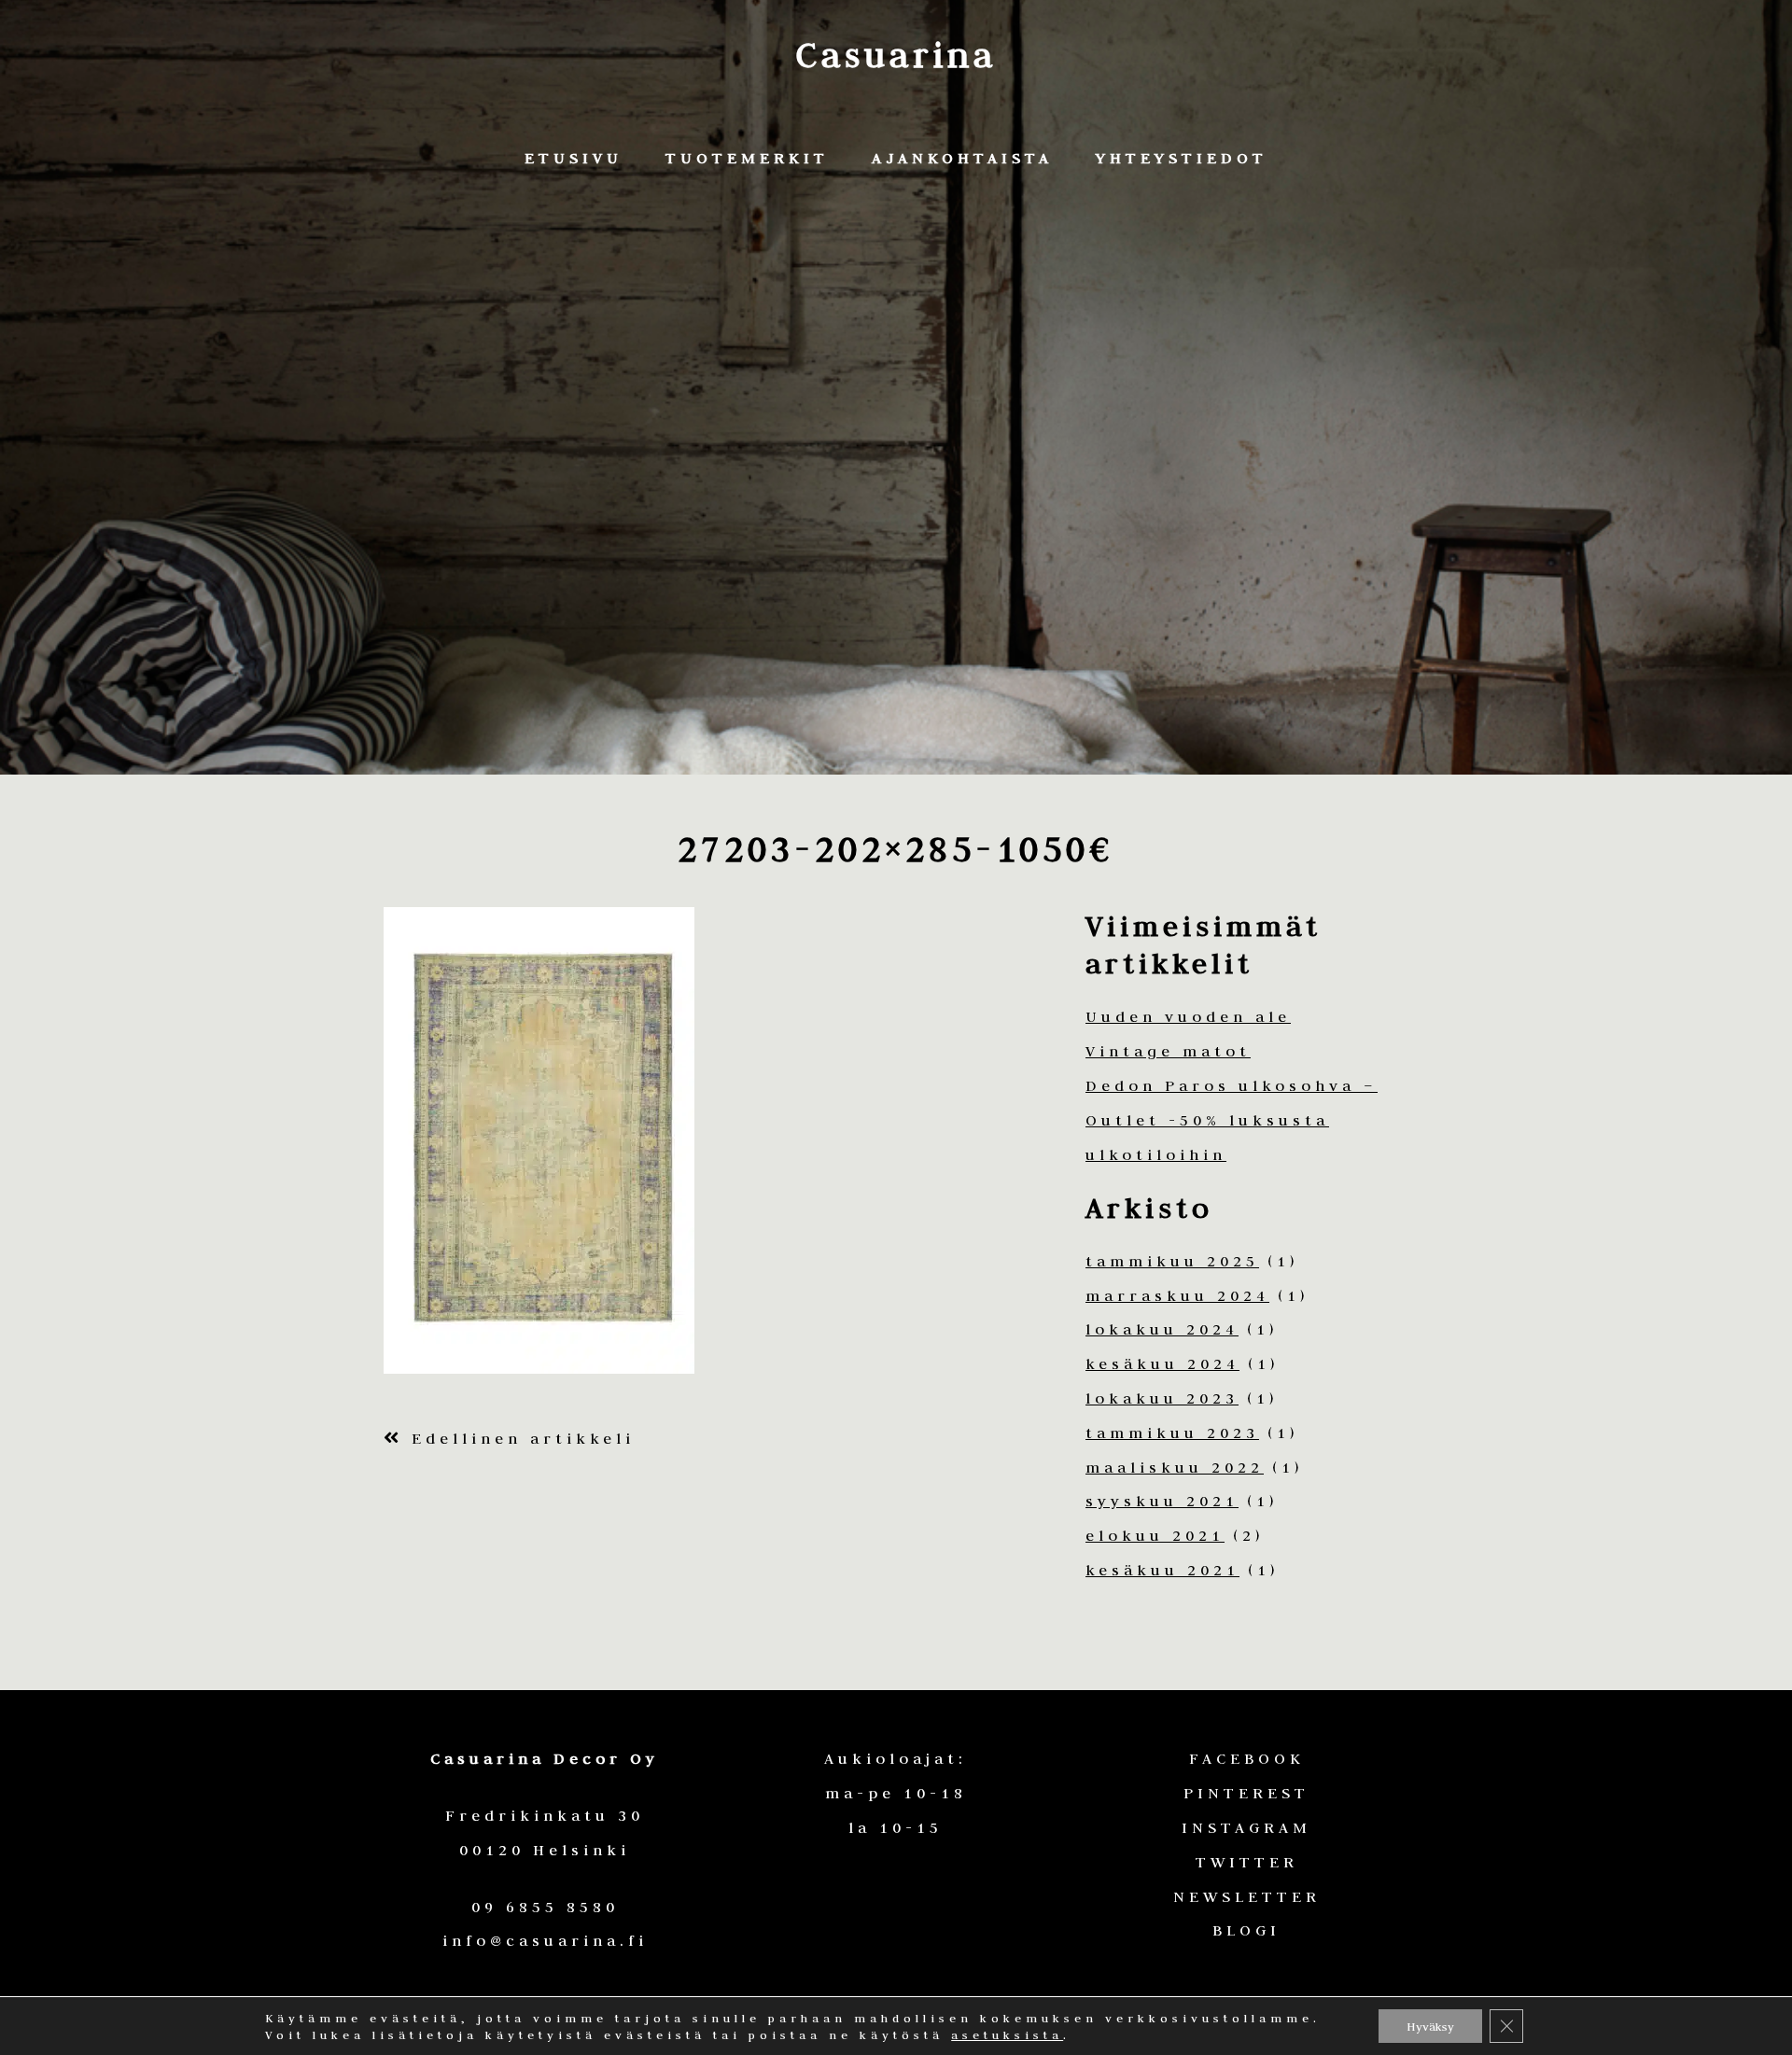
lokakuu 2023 (1162, 1398)
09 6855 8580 (545, 1907)
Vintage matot (1168, 1051)
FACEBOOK (1247, 1758)
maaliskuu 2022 (1175, 1467)
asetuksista (1007, 2034)
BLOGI (1246, 1930)
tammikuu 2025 (1172, 1261)
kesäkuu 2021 (1162, 1570)
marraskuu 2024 (1177, 1295)
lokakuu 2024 (1162, 1329)
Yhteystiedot (1182, 158)
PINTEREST (1246, 1793)
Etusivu (574, 158)
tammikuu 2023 (1172, 1433)
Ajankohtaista (962, 158)
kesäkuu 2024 (1162, 1363)
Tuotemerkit (747, 158)
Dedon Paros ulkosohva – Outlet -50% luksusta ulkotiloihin (1232, 1120)
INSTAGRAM (1246, 1827)
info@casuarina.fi (545, 1940)
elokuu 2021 (1155, 1535)
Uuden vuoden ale (1188, 1016)
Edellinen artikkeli (519, 1438)
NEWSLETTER (1247, 1896)
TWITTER (1247, 1862)
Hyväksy (1430, 2026)
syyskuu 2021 (1162, 1501)
